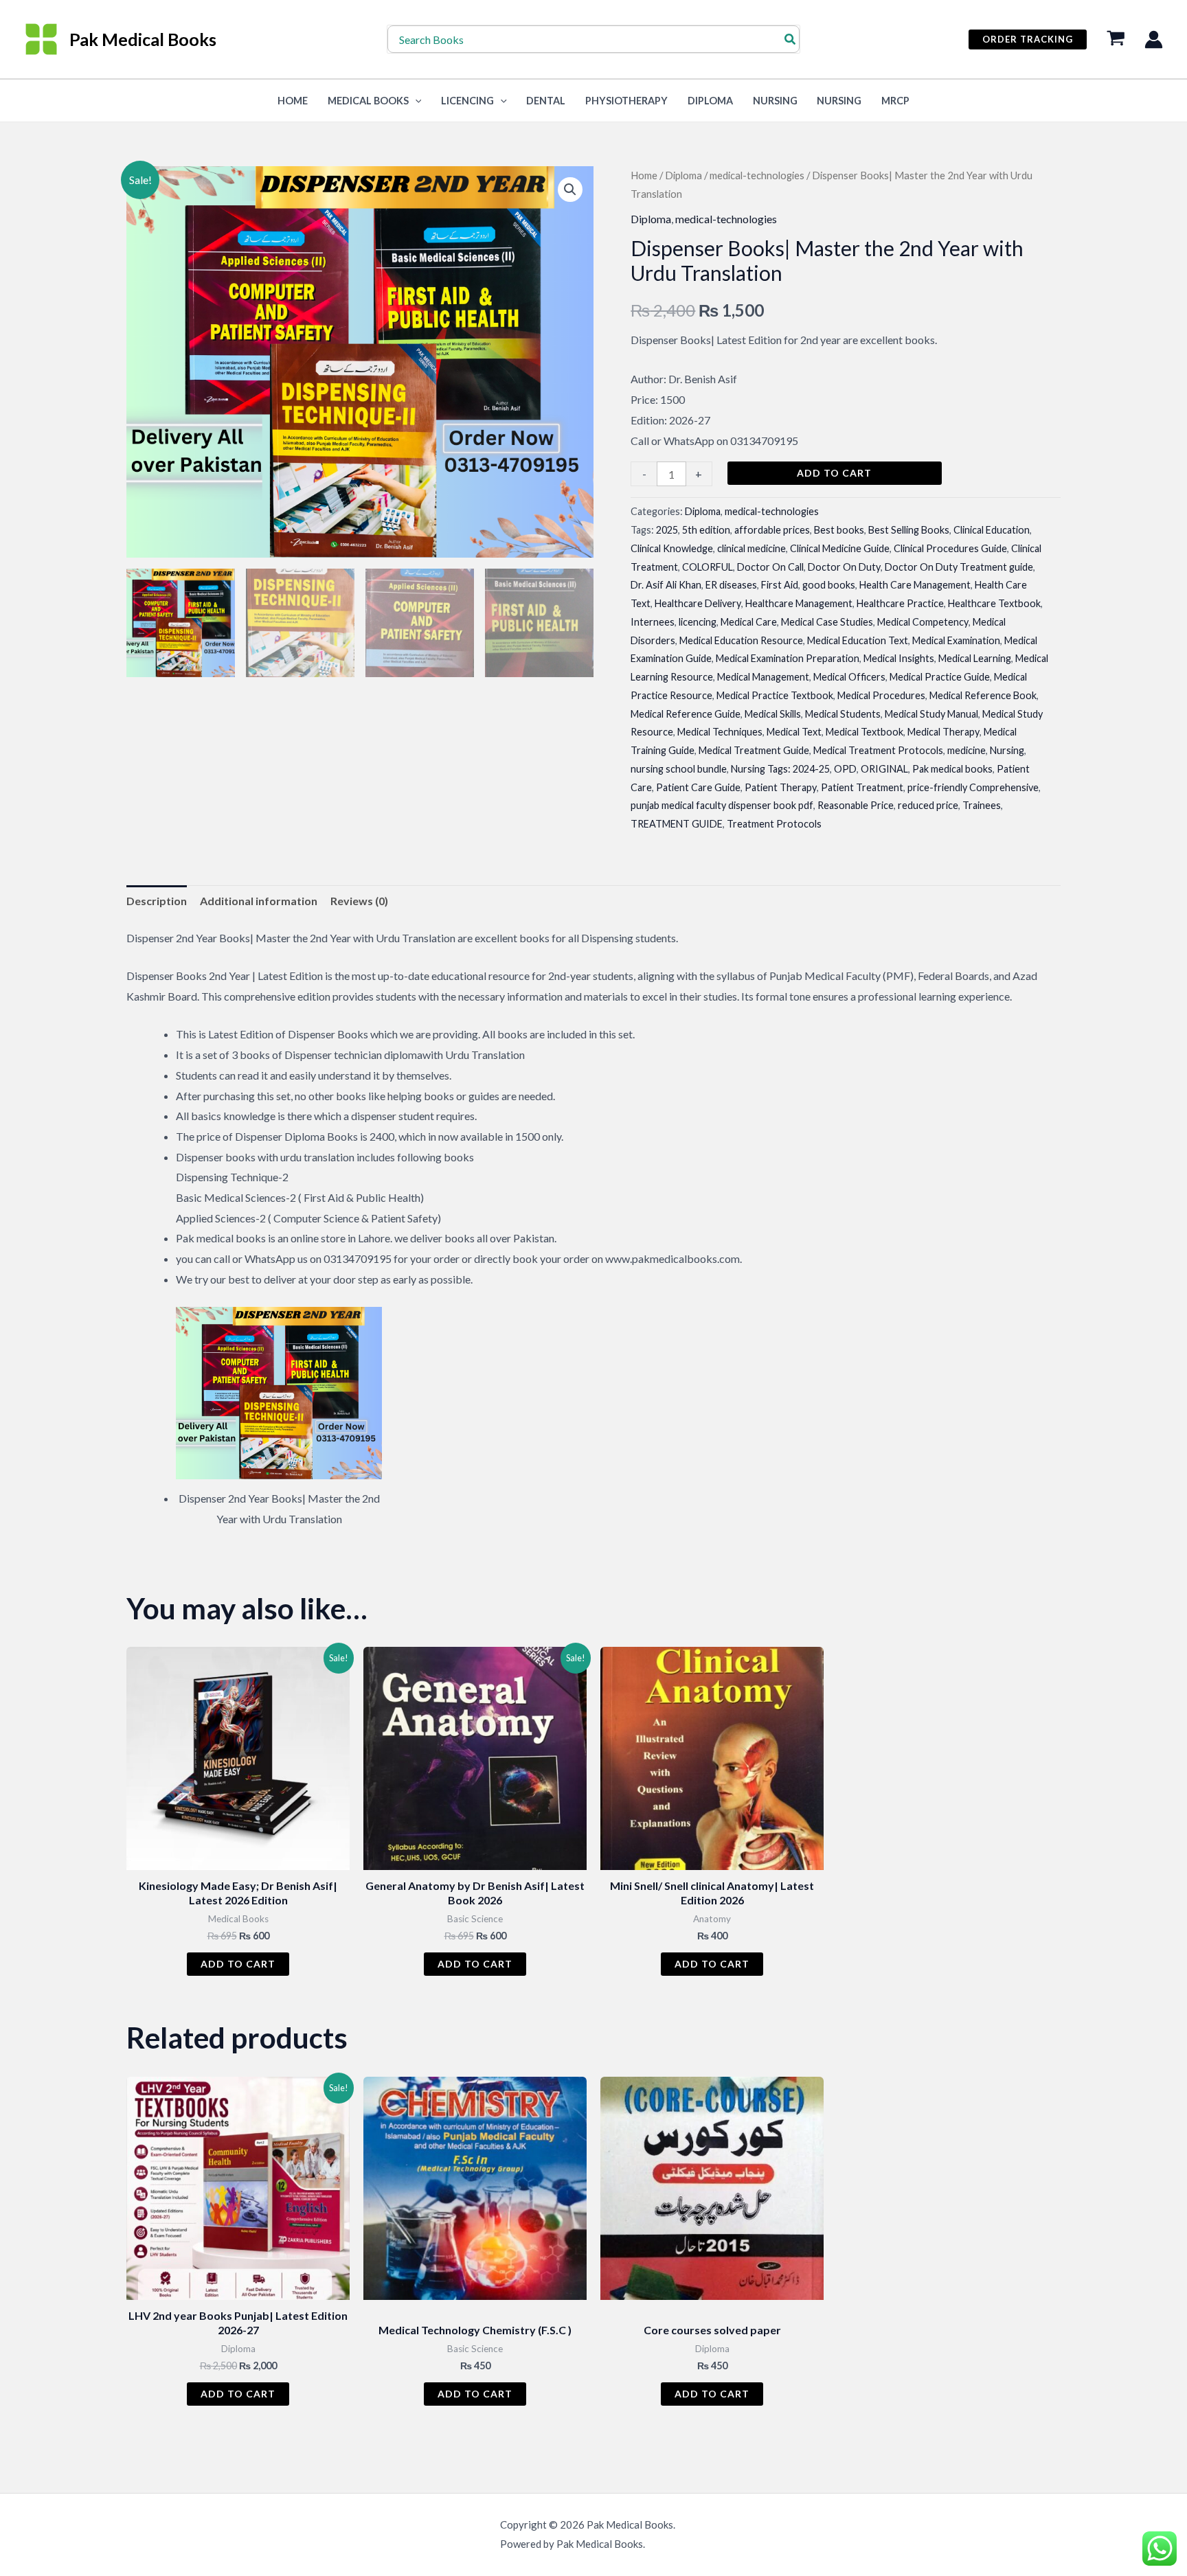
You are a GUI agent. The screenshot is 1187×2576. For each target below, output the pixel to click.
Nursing (775, 101)
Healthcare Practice (900, 603)
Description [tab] (157, 901)
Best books (839, 530)
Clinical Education (992, 530)
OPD (845, 769)
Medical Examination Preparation (788, 658)
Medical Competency (923, 622)
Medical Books (368, 101)
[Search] (791, 39)
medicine (966, 750)
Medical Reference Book (983, 695)
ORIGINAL (884, 769)
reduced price (928, 805)
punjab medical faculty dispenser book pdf (722, 805)
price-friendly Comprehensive (973, 787)
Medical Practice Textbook (775, 695)
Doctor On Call (770, 567)
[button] (1028, 39)
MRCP (895, 101)
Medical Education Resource (741, 640)
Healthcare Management (799, 603)
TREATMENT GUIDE (677, 824)
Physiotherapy (626, 101)
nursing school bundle (679, 769)
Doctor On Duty (844, 567)
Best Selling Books (909, 530)
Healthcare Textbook (994, 603)
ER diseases (731, 585)
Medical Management (763, 677)
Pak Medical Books (143, 39)
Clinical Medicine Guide (840, 548)
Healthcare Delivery (698, 603)
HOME (293, 101)
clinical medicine (751, 548)
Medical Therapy (943, 732)
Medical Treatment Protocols (878, 750)
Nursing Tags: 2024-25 (780, 769)
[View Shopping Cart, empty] (1116, 39)
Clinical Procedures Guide (950, 548)
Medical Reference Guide (686, 714)
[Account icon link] (1154, 39)
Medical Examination (956, 640)
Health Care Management (915, 585)
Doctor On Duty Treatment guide (959, 567)
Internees (653, 622)
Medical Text (794, 732)
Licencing (467, 101)
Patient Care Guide (698, 787)
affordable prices (772, 530)
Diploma (710, 101)
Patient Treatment (862, 787)
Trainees (982, 805)
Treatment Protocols (774, 824)
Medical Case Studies (827, 622)
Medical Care (749, 622)
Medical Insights (899, 658)
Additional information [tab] (259, 901)
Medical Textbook (864, 732)
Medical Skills (773, 714)
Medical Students (843, 714)
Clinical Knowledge (672, 548)
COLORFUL (708, 567)
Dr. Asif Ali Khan (666, 585)
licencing (698, 622)
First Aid (780, 585)
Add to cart (834, 473)
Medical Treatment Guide (754, 750)
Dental (546, 101)
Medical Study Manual (931, 714)
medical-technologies (757, 175)
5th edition (706, 530)
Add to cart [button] (238, 1964)
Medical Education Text (858, 640)
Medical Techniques (720, 732)
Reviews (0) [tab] (359, 901)
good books (829, 585)
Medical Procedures (881, 695)
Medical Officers (849, 677)
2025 (667, 530)
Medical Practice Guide (940, 677)
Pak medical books (952, 769)
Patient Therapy (781, 787)
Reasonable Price (856, 805)
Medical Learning (975, 658)
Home (644, 175)
